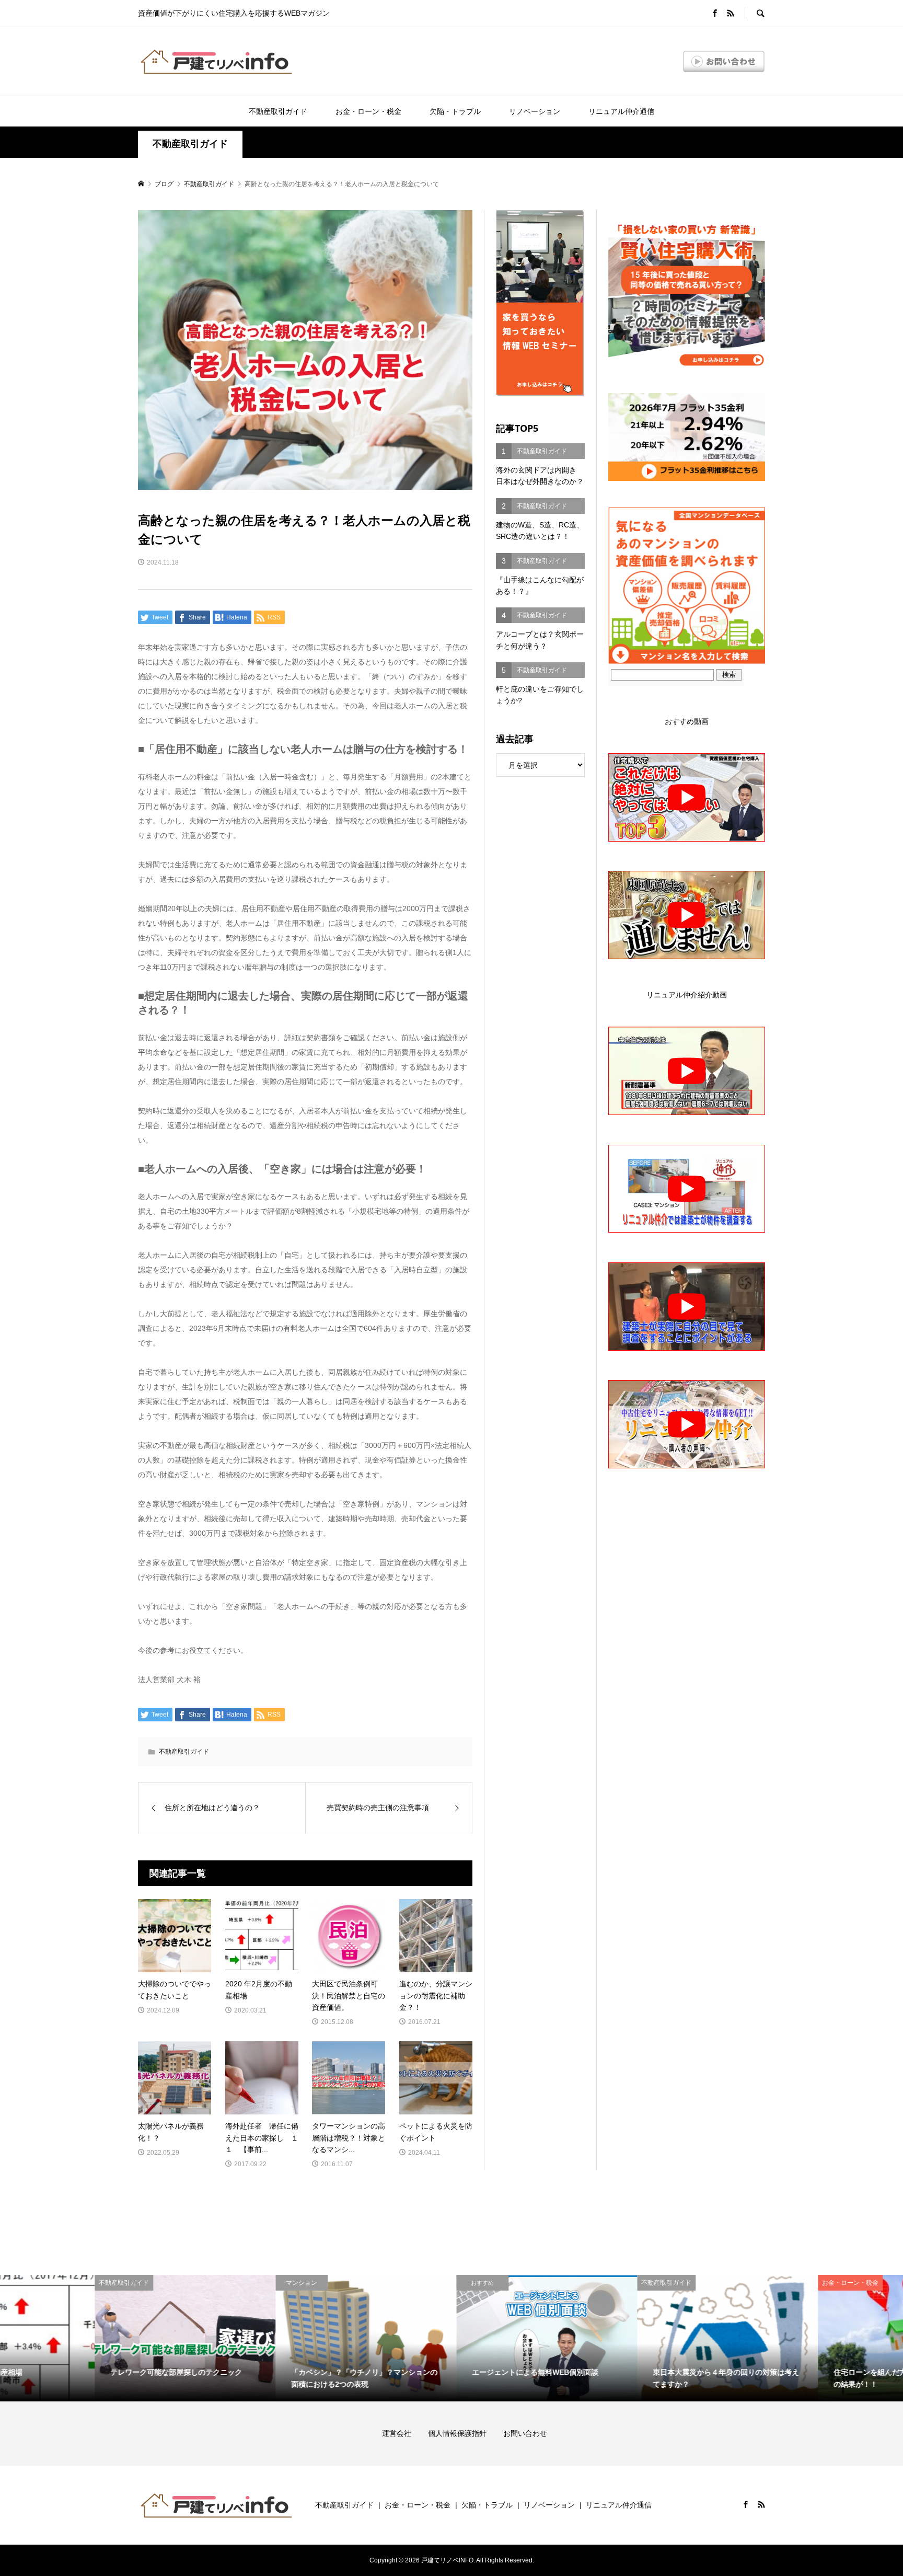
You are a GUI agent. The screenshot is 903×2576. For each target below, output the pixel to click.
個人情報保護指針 (465, 2433)
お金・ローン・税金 (368, 111)
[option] (90, 2338)
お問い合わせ (525, 2433)
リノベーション (535, 111)
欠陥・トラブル (455, 111)
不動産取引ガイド (278, 111)
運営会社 (404, 2433)
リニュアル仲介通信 (621, 111)
